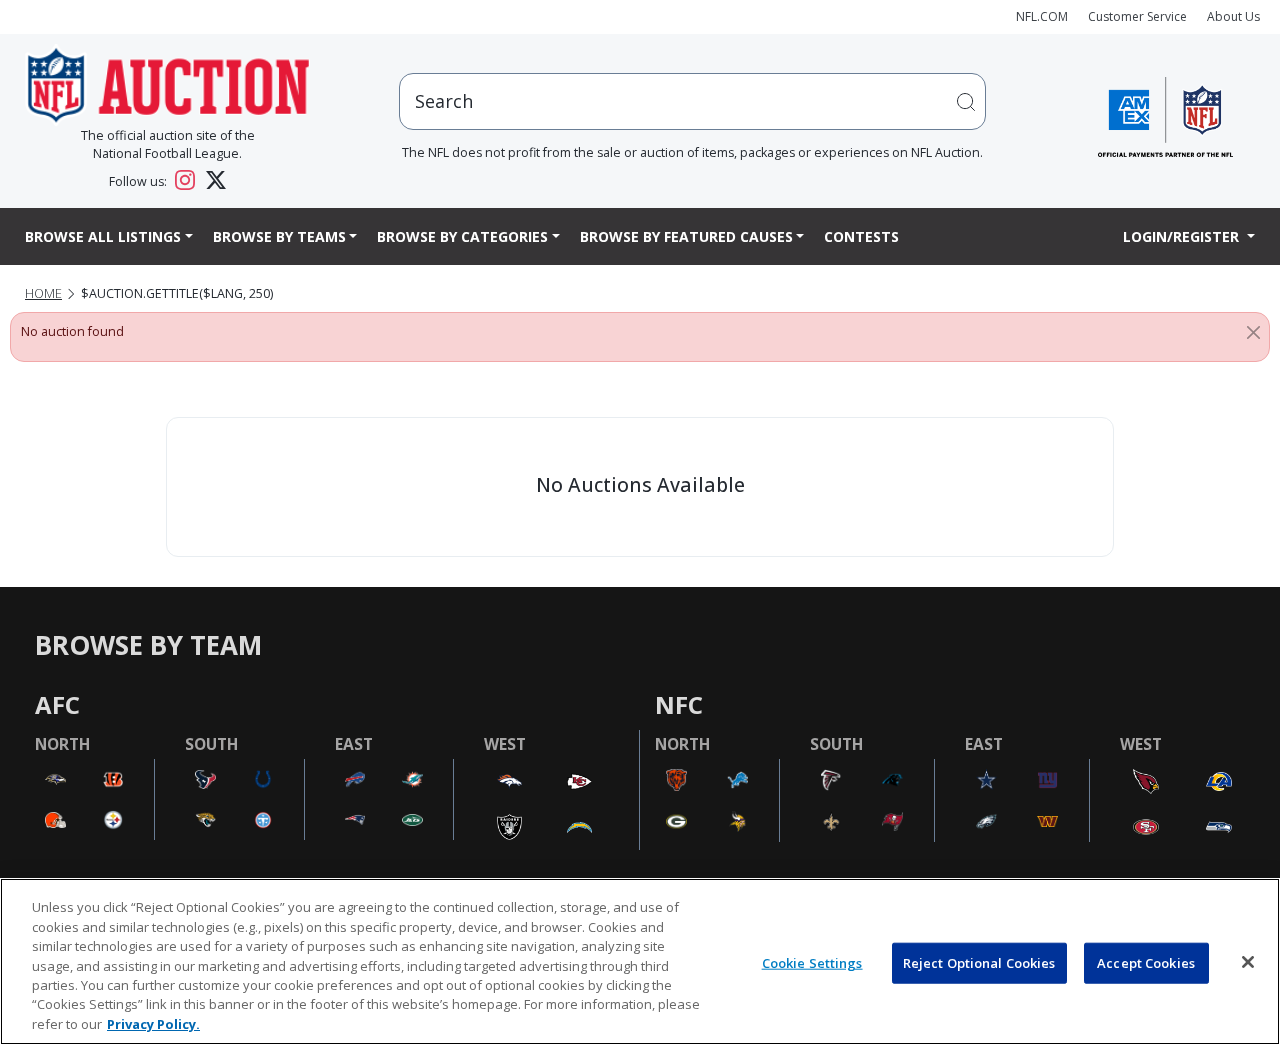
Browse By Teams (279, 236)
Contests (861, 236)
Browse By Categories (462, 236)
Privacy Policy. (153, 1024)
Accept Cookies (1146, 962)
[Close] (1253, 332)
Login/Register (1183, 236)
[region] (640, 961)
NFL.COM (1042, 16)
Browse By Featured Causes (686, 236)
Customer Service (1137, 16)
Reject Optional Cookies (979, 962)
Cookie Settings (812, 962)
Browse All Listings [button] (103, 236)
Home (43, 293)
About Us (1233, 16)
